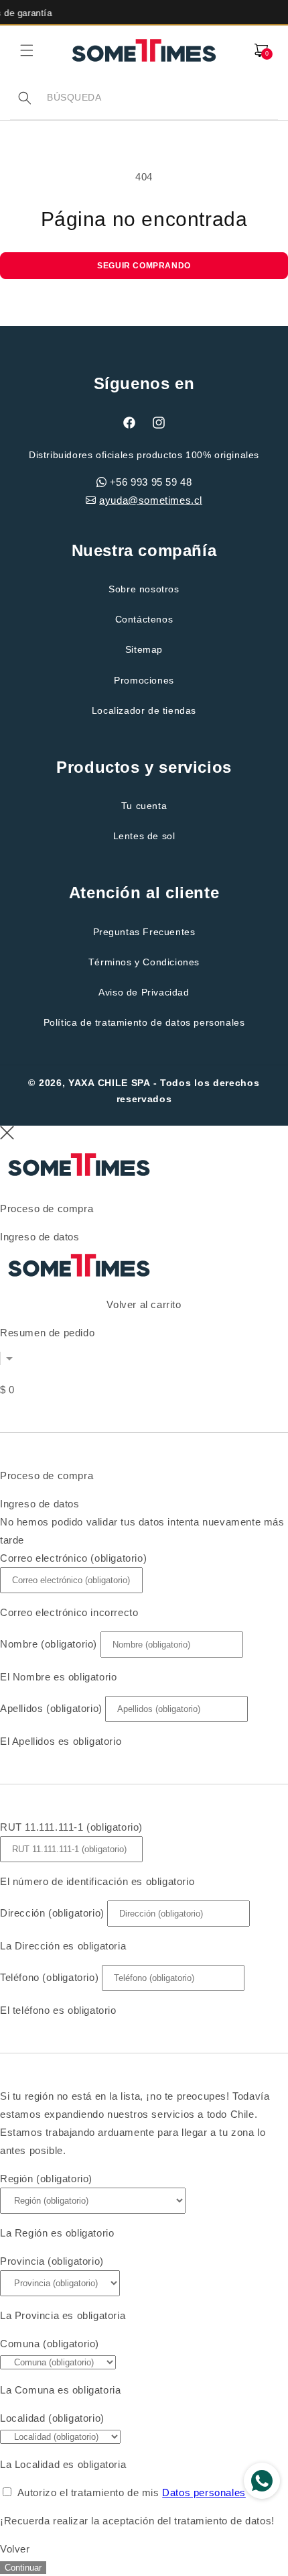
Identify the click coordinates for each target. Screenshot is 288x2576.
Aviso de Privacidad (144, 992)
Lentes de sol (144, 836)
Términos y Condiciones (144, 962)
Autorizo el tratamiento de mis (132, 2492)
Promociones (144, 680)
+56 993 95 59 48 (151, 482)
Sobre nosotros (144, 589)
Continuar (23, 2568)
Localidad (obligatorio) (52, 2418)
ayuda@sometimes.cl (151, 500)
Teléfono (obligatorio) (49, 1977)
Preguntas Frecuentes (144, 932)
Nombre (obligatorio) (49, 1644)
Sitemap (144, 649)
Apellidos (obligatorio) (51, 1708)
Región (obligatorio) (46, 2179)
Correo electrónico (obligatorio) (73, 1558)
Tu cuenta (144, 806)
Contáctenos (144, 619)
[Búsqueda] (25, 98)
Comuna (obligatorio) (50, 2344)
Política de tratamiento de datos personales (144, 1022)
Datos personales (204, 2492)
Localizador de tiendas (144, 710)
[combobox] (162, 98)
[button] (27, 50)
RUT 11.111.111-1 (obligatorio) (71, 1827)
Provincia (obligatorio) (52, 2261)
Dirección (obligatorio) (52, 1913)
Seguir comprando (144, 266)
